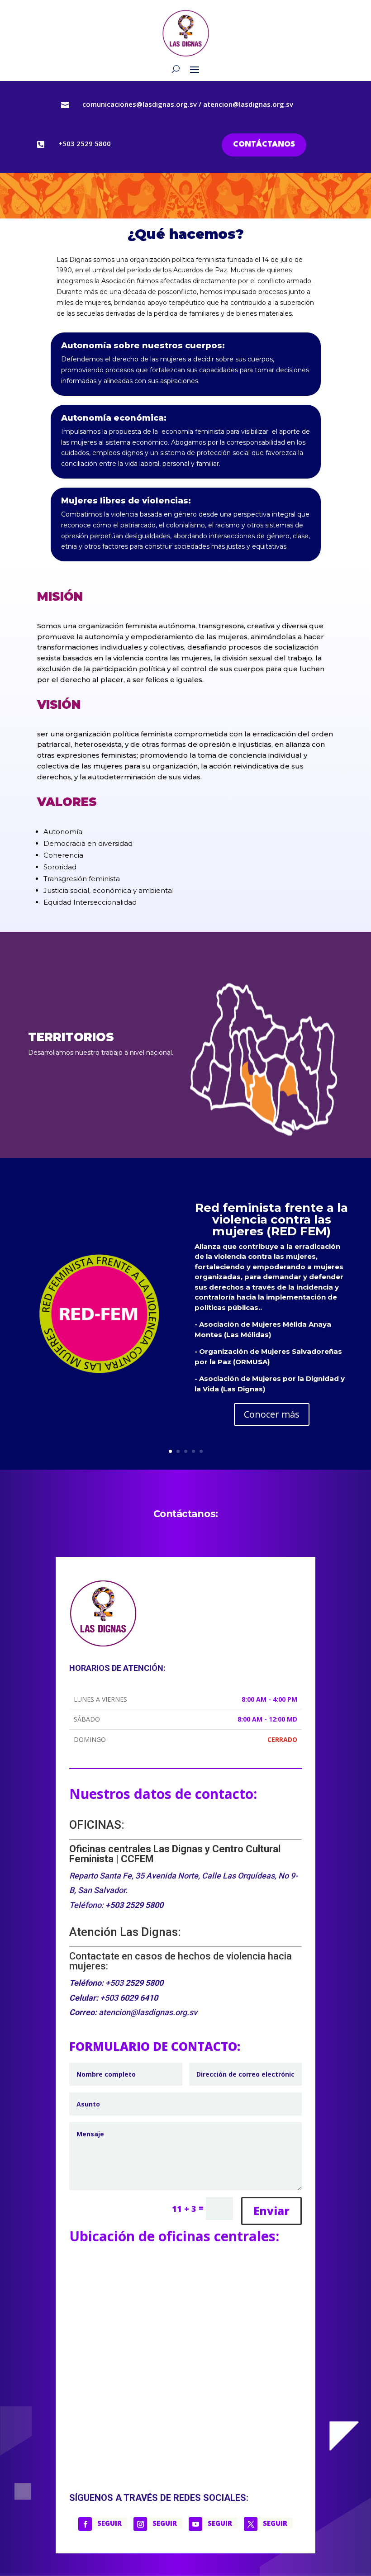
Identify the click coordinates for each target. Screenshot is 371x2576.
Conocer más (272, 1414)
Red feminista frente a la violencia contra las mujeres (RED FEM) (271, 1219)
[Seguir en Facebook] (85, 2524)
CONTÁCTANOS (264, 145)
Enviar (271, 2211)
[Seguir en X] (251, 2524)
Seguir (109, 2523)
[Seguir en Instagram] (140, 2524)
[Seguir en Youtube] (195, 2524)
